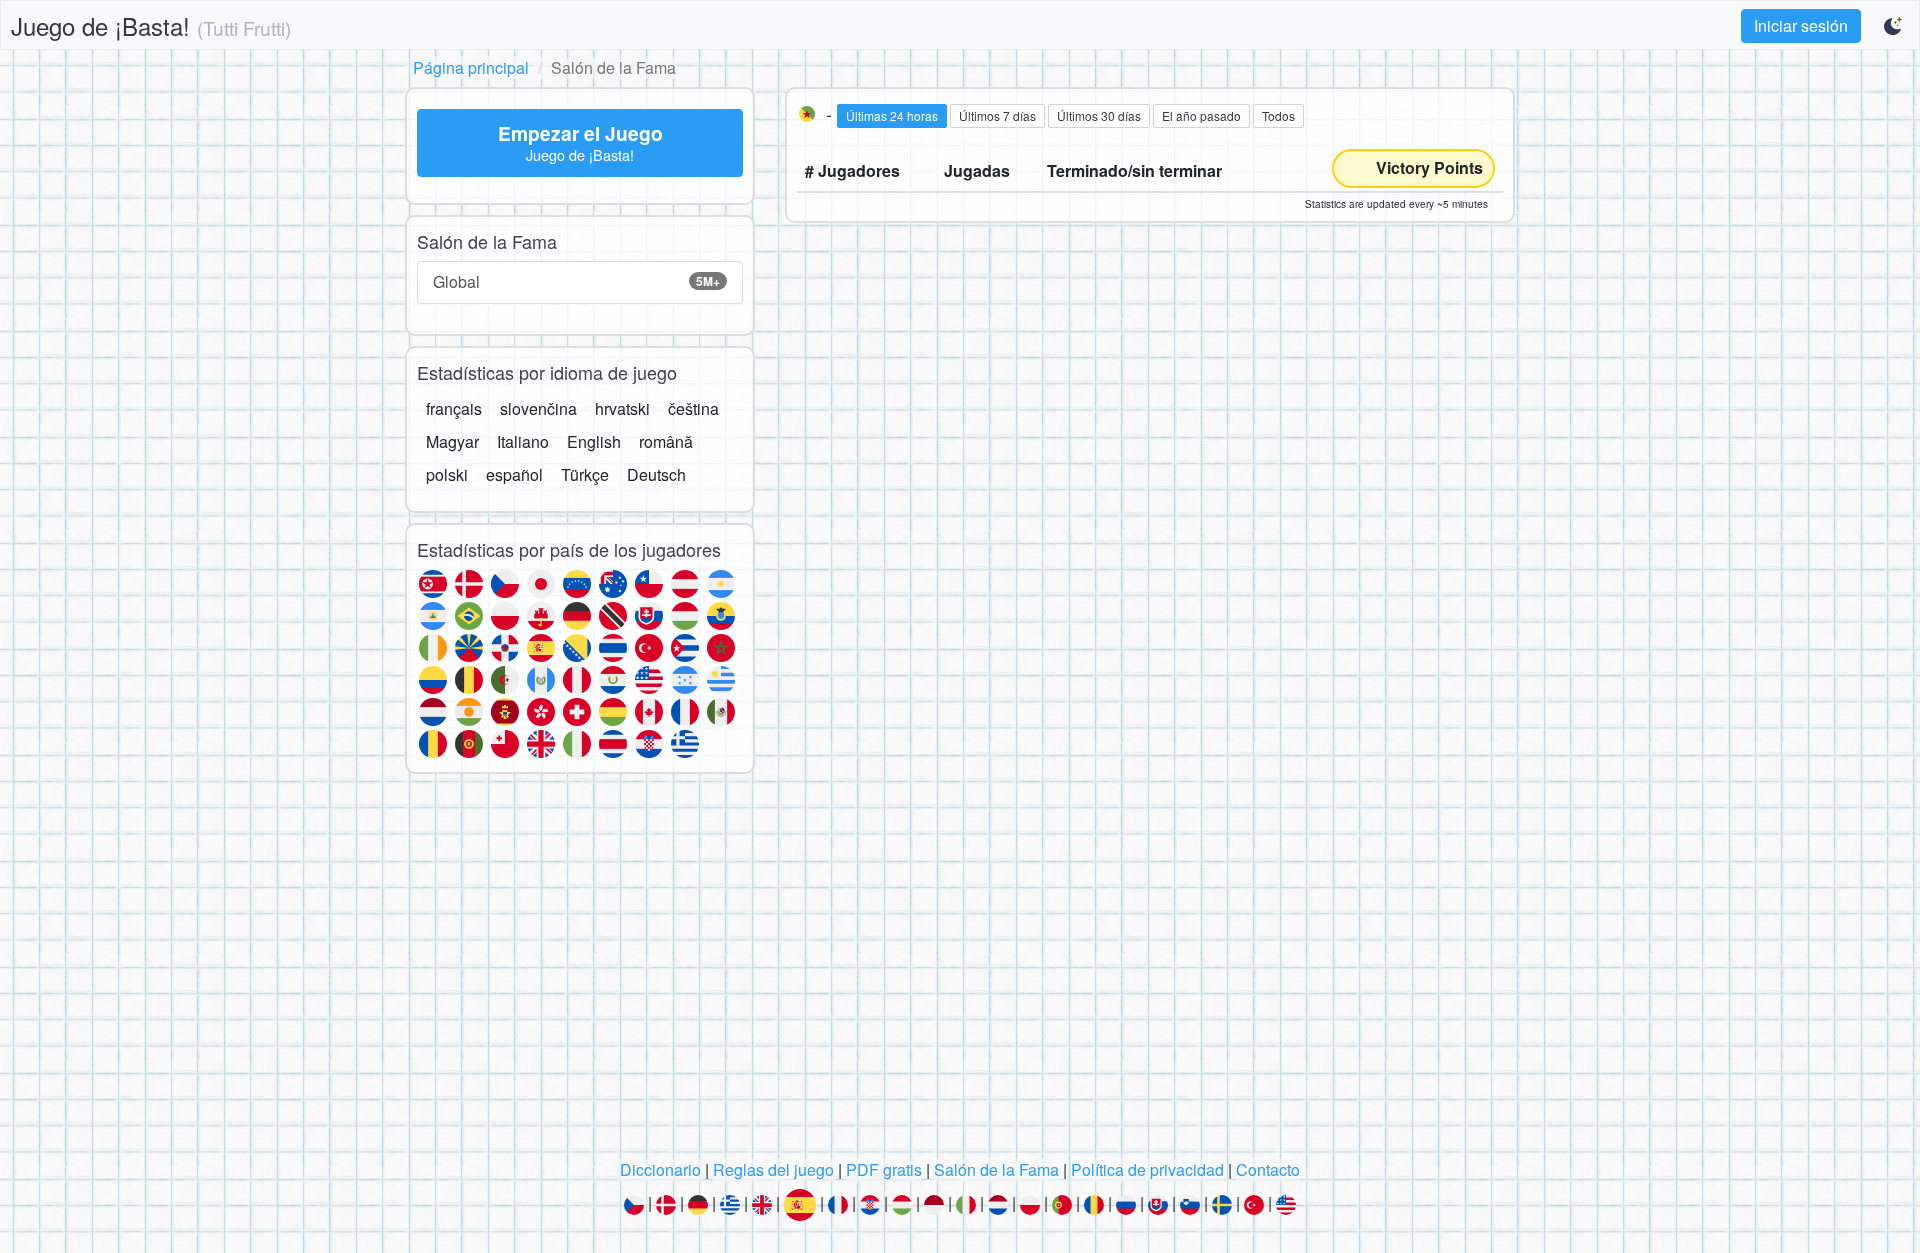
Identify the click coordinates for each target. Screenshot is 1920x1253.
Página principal (471, 67)
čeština (693, 408)
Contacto (1268, 1169)
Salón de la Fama (996, 1169)
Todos (1278, 115)
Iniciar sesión (1801, 25)
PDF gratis (884, 1169)
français (454, 408)
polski (447, 474)
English (594, 441)
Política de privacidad (1147, 1169)
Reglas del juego (773, 1169)
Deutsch (656, 474)
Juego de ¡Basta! (151, 25)
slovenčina (538, 408)
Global (576, 281)
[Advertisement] (960, 972)
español (514, 474)
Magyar (452, 441)
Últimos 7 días (997, 115)
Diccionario (660, 1169)
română (666, 441)
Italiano (523, 441)
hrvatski (622, 408)
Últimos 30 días (1099, 115)
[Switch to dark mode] (1894, 26)
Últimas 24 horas (892, 115)
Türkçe (585, 474)
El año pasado (1201, 115)
